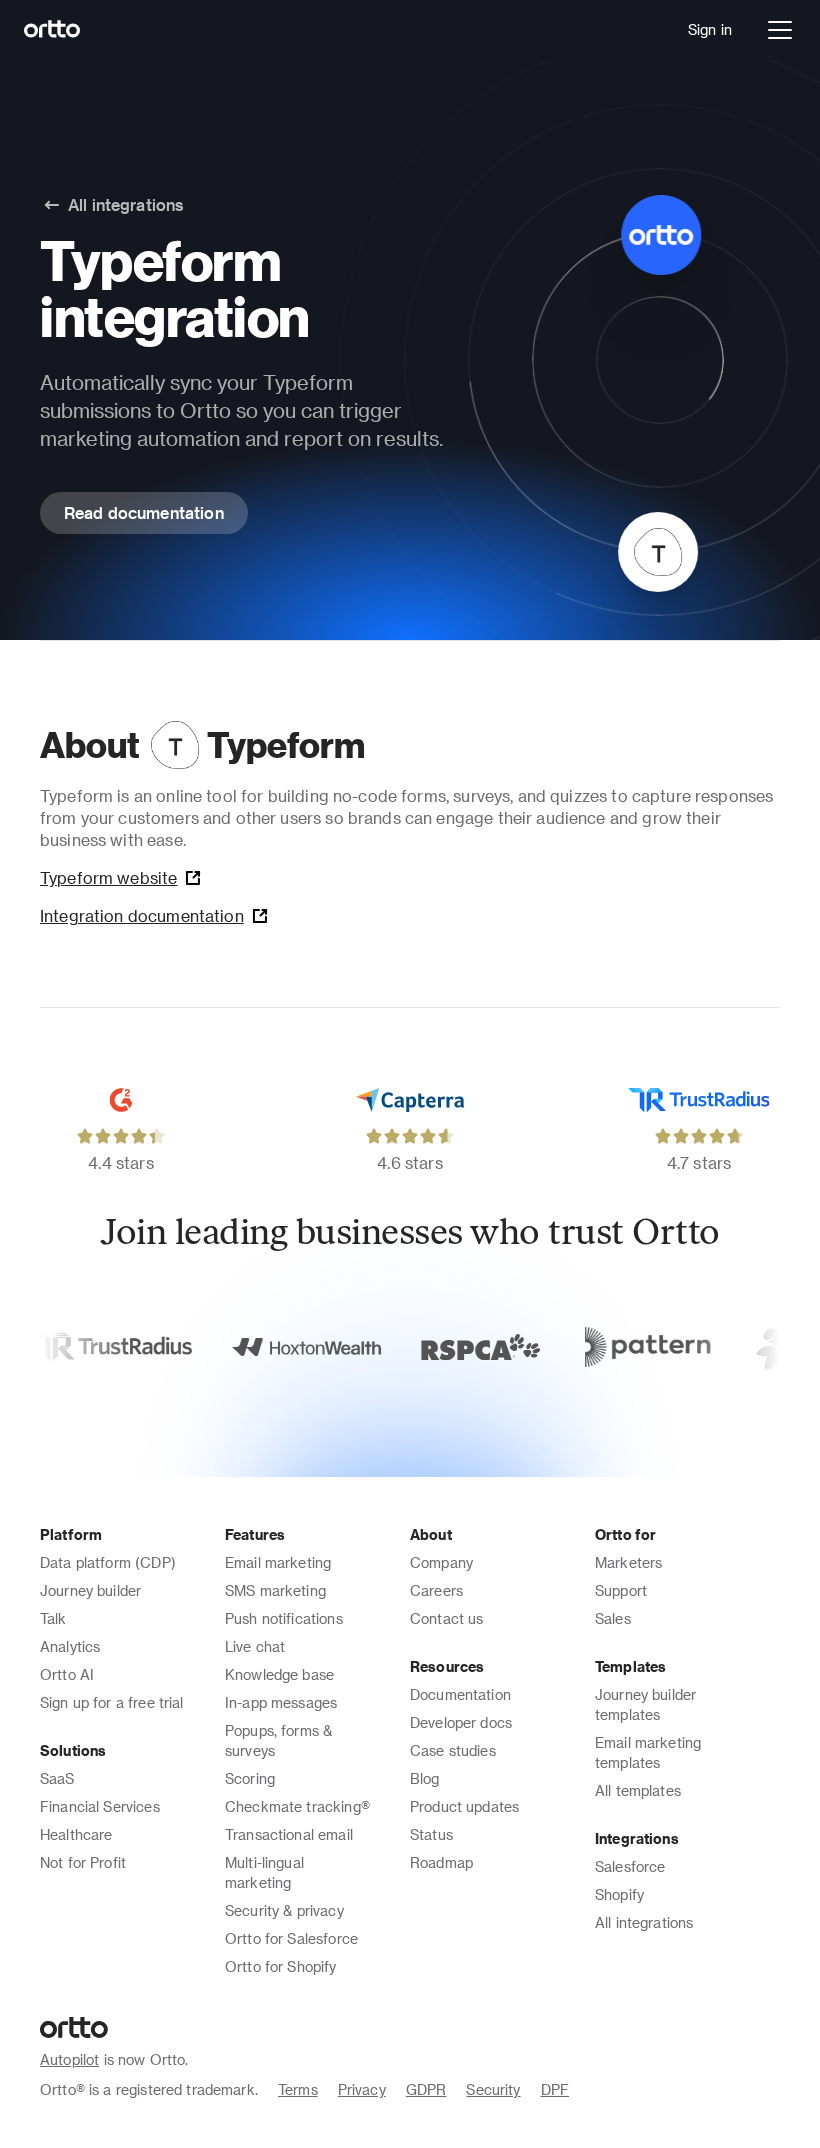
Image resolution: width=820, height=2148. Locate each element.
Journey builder (90, 1590)
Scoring (250, 1778)
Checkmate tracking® (297, 1806)
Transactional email (289, 1834)
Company (441, 1562)
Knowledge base (279, 1674)
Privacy (362, 2089)
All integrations (644, 1922)
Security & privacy (284, 1910)
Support (621, 1590)
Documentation (460, 1694)
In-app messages (281, 1702)
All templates (638, 1790)
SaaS (57, 1778)
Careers (436, 1590)
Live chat (255, 1646)
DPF (555, 2089)
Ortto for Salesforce (291, 1938)
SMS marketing (275, 1590)
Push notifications (284, 1618)
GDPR (426, 2089)
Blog (425, 1778)
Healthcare (76, 1834)
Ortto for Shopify (281, 1966)
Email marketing (278, 1562)
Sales (613, 1618)
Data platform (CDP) (108, 1562)
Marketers (628, 1562)
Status (431, 1834)
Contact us (447, 1618)
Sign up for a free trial (112, 1702)
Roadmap (441, 1862)
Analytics (70, 1646)
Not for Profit (83, 1862)
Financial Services (100, 1806)
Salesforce (630, 1866)
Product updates (464, 1806)
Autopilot (69, 2059)
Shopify (619, 1894)
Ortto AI (67, 1674)
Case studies (453, 1750)
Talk (53, 1618)
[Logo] (52, 30)
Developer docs (461, 1722)
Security (493, 2089)
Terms (298, 2089)
